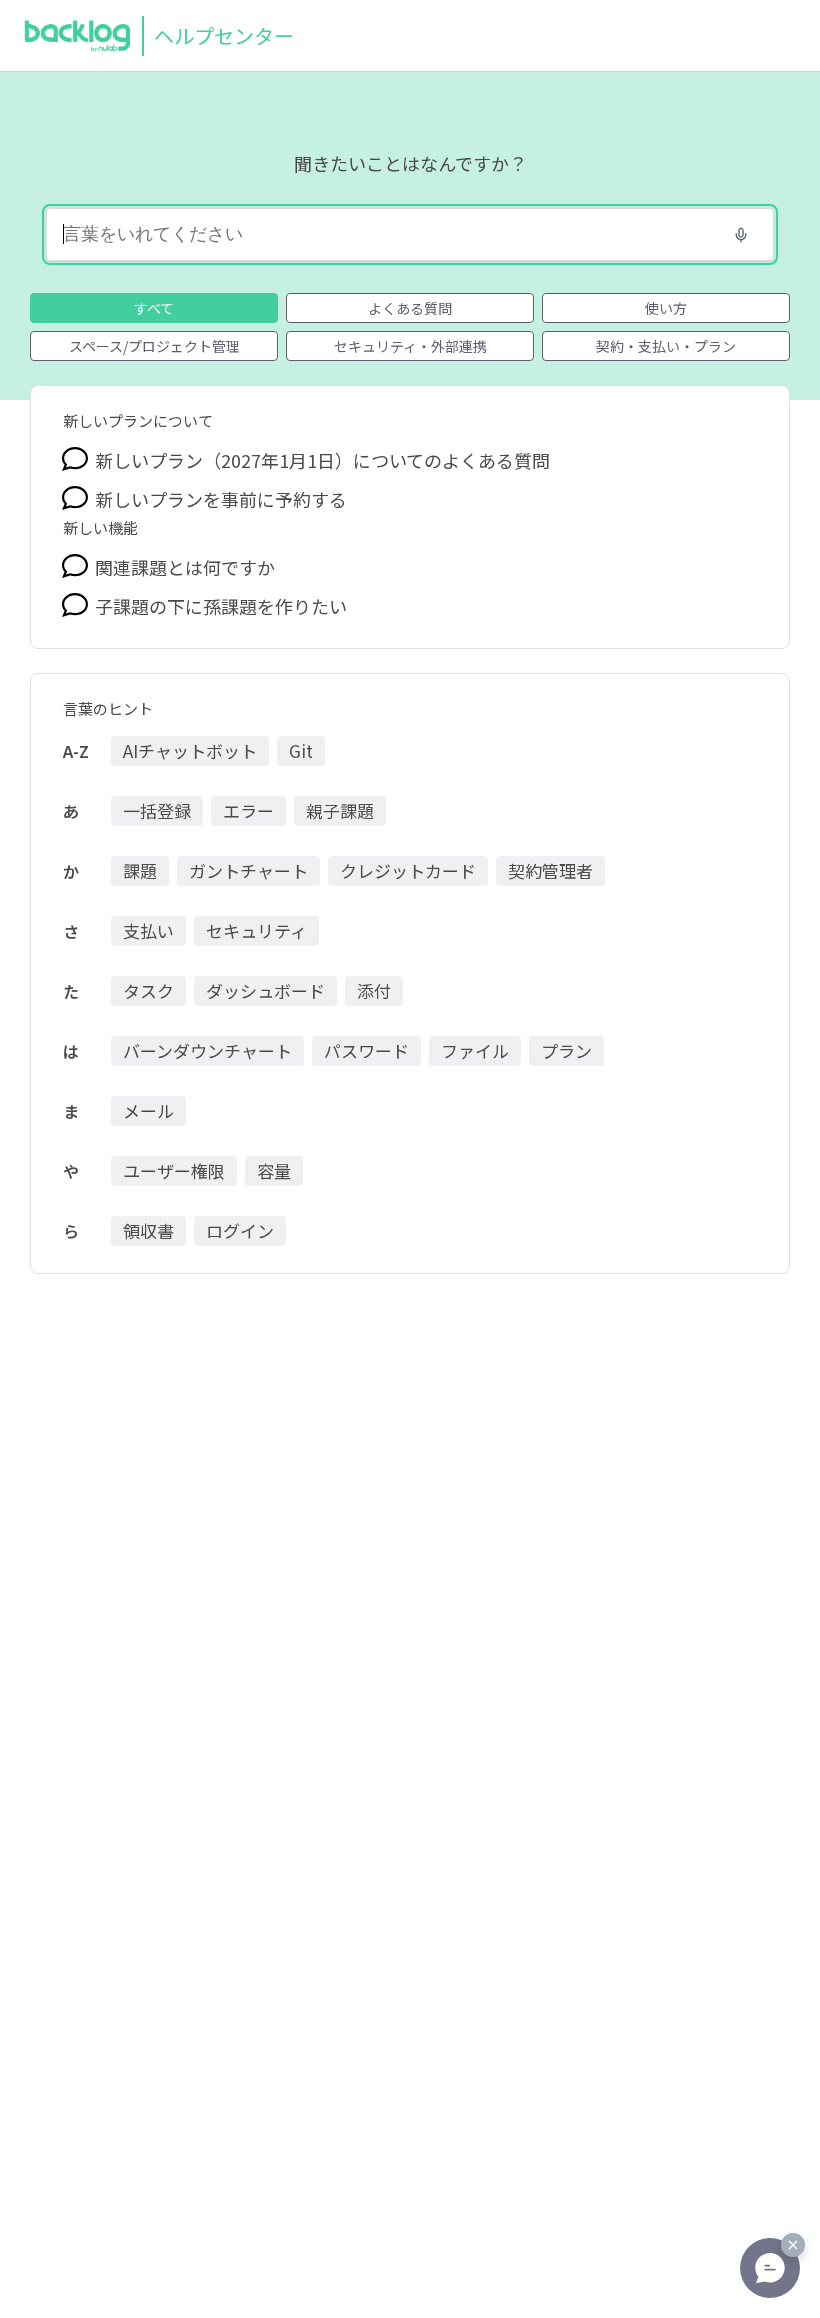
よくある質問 (410, 308)
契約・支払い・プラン (666, 346)
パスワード (366, 1050)
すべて (154, 308)
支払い (148, 930)
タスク (148, 990)
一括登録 (157, 810)
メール (148, 1110)
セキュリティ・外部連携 (410, 346)
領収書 (148, 1230)
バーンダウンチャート (207, 1050)
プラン (566, 1050)
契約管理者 (550, 870)
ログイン (240, 1230)
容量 (274, 1170)
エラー (248, 810)
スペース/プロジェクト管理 (154, 346)
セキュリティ (256, 930)
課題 (140, 870)
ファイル (475, 1050)
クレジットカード (408, 870)
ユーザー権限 (174, 1170)
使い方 (666, 308)
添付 (374, 990)
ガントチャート (248, 870)
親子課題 (340, 810)
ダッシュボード (265, 990)
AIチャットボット (190, 750)
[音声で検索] (741, 235)
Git (301, 750)
